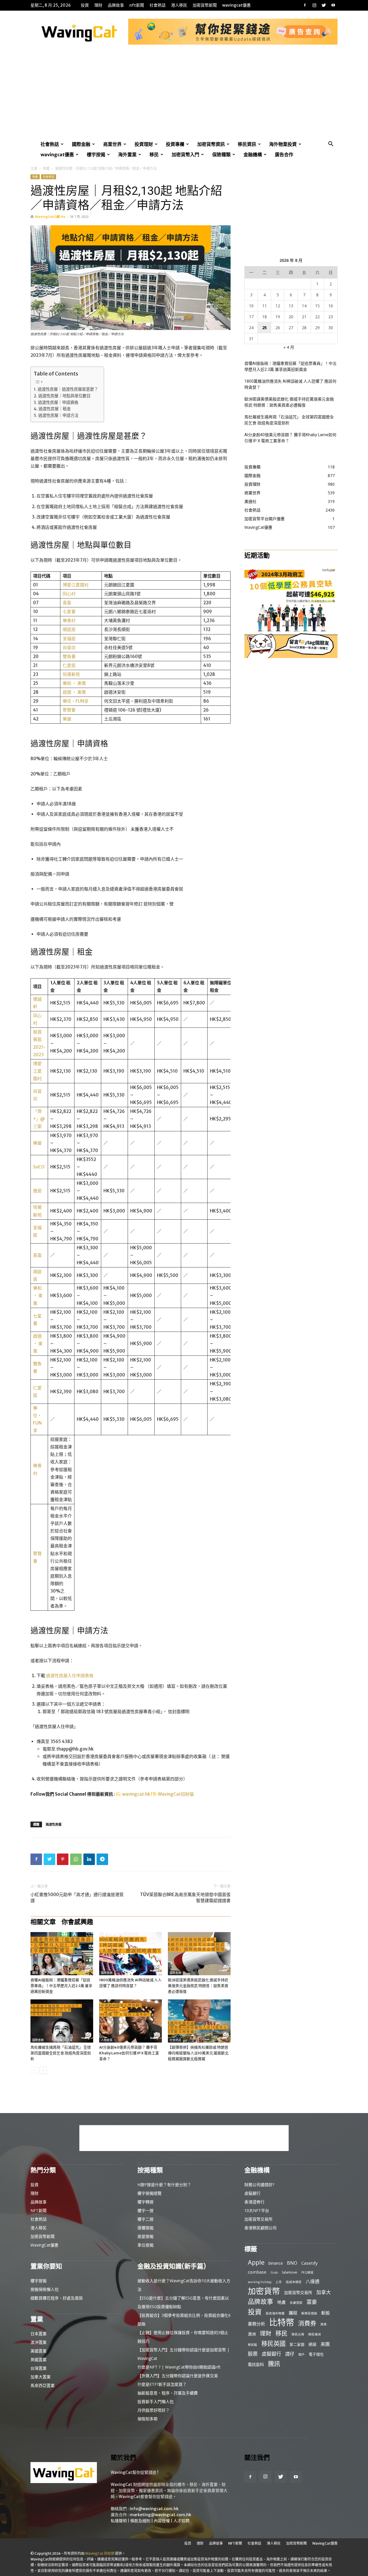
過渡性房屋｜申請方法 (58, 415)
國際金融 (81, 144)
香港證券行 (254, 2202)
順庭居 (69, 629)
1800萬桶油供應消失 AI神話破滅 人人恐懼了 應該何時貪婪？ (290, 384)
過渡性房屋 (54, 1824)
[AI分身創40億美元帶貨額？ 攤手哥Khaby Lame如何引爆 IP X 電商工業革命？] (131, 2021)
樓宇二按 (145, 2219)
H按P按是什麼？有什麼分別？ (164, 2185)
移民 (154, 155)
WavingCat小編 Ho (50, 217)
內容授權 (162, 2521)
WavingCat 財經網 (100, 2553)
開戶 (302, 2354)
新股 (325, 2313)
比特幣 (282, 2322)
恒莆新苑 (71, 674)
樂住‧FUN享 (76, 701)
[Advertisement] (184, 96)
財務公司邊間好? (259, 2185)
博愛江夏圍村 (76, 585)
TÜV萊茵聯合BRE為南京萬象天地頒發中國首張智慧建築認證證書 (185, 1898)
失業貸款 (296, 2303)
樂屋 (67, 719)
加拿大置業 (41, 2377)
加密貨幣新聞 (205, 5)
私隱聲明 (119, 2521)
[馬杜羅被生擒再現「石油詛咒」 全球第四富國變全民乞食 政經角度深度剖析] (62, 2021)
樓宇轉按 (145, 2202)
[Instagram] (314, 5)
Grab (274, 2272)
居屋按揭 (145, 2236)
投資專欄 (175, 144)
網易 (313, 2344)
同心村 (69, 594)
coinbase (257, 2272)
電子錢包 (316, 2354)
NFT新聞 (137, 5)
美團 (325, 2344)
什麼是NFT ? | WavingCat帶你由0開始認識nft (179, 2367)
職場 (35, 1973)
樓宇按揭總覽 (149, 2193)
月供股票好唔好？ (154, 2410)
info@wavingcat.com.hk (154, 2509)
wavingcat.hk (137, 1794)
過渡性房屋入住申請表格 (70, 1676)
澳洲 (252, 2334)
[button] (331, 145)
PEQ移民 (307, 2272)
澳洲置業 (39, 2342)
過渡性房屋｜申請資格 (58, 403)
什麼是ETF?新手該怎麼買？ (162, 2384)
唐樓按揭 (145, 2228)
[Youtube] (333, 5)
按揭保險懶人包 (45, 2289)
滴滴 (323, 2324)
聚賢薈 (69, 710)
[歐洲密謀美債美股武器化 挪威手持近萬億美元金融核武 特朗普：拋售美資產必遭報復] (199, 1954)
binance (276, 2263)
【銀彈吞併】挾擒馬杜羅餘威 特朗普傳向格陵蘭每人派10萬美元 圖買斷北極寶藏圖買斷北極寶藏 (198, 2053)
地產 (46, 168)
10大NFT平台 (257, 2210)
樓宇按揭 (96, 155)
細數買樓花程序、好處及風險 (57, 2298)
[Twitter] (324, 5)
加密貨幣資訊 (211, 144)
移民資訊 (247, 144)
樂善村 (69, 620)
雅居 (37, 1191)
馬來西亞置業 (43, 2385)
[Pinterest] (63, 1859)
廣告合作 (284, 155)
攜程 (293, 2313)
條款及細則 (140, 2521)
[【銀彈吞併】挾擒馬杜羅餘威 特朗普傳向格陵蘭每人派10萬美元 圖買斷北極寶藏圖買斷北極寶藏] (199, 2021)
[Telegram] (102, 1859)
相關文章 (43, 1922)
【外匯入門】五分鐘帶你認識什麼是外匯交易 (178, 2376)
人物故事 (107, 2040)
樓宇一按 (145, 2210)
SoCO (39, 1167)
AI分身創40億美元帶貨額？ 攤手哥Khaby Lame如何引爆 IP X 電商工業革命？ (129, 2053)
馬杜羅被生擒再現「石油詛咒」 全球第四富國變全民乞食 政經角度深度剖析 (61, 2053)
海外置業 (127, 155)
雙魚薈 (69, 656)
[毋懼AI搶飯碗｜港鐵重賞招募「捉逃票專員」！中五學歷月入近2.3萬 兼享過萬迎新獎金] (62, 1954)
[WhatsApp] (76, 1859)
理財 (98, 5)
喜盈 (67, 603)
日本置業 (39, 2334)
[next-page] (43, 2070)
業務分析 (256, 2324)
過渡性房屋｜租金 (55, 409)
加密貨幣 (264, 2291)
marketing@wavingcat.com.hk (160, 2515)
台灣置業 (39, 2368)
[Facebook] (305, 5)
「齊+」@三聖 (39, 1119)
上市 (279, 2282)
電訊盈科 (256, 2364)
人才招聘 (181, 2521)
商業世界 (112, 144)
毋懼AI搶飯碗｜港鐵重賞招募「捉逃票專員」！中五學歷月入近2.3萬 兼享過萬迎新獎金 (61, 1986)
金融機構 (253, 155)
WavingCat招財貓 (176, 1794)
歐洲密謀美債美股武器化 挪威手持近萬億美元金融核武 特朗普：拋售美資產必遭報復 (198, 1986)
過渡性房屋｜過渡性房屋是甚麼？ (68, 389)
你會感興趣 (77, 1922)
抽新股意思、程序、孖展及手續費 (168, 2393)
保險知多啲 (147, 2419)
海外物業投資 (283, 144)
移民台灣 (298, 2334)
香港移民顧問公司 (260, 2228)
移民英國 (273, 2343)
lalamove (290, 2272)
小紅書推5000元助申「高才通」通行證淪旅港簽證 (77, 1898)
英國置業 (39, 2359)
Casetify (309, 2263)
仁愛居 (69, 665)
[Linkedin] (89, 1859)
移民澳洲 (315, 2334)
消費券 (307, 2323)
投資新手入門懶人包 (156, 2401)
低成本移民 (294, 2282)
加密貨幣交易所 (258, 2219)
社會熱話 (158, 5)
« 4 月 (289, 347)
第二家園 (297, 2344)
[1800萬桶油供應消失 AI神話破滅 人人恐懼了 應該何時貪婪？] (131, 1954)
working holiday (260, 2282)
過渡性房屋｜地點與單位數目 (64, 396)
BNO (292, 2263)
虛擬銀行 (252, 2193)
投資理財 (144, 144)
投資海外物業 (275, 2313)
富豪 (312, 2302)
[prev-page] (34, 2070)
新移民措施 (309, 2313)
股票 (253, 2354)
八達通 (313, 2282)
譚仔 (290, 2354)
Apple (256, 2262)
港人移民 (179, 5)
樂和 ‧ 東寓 (74, 683)
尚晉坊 (69, 648)
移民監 (253, 2345)
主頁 (34, 168)
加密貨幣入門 (185, 155)
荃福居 (69, 639)
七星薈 (69, 612)
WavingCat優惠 (236, 5)
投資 (85, 5)
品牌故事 (116, 5)
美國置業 (39, 2351)
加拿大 (324, 2292)
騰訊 (274, 2364)
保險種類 (221, 155)
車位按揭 (145, 2245)
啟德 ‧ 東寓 (74, 692)
